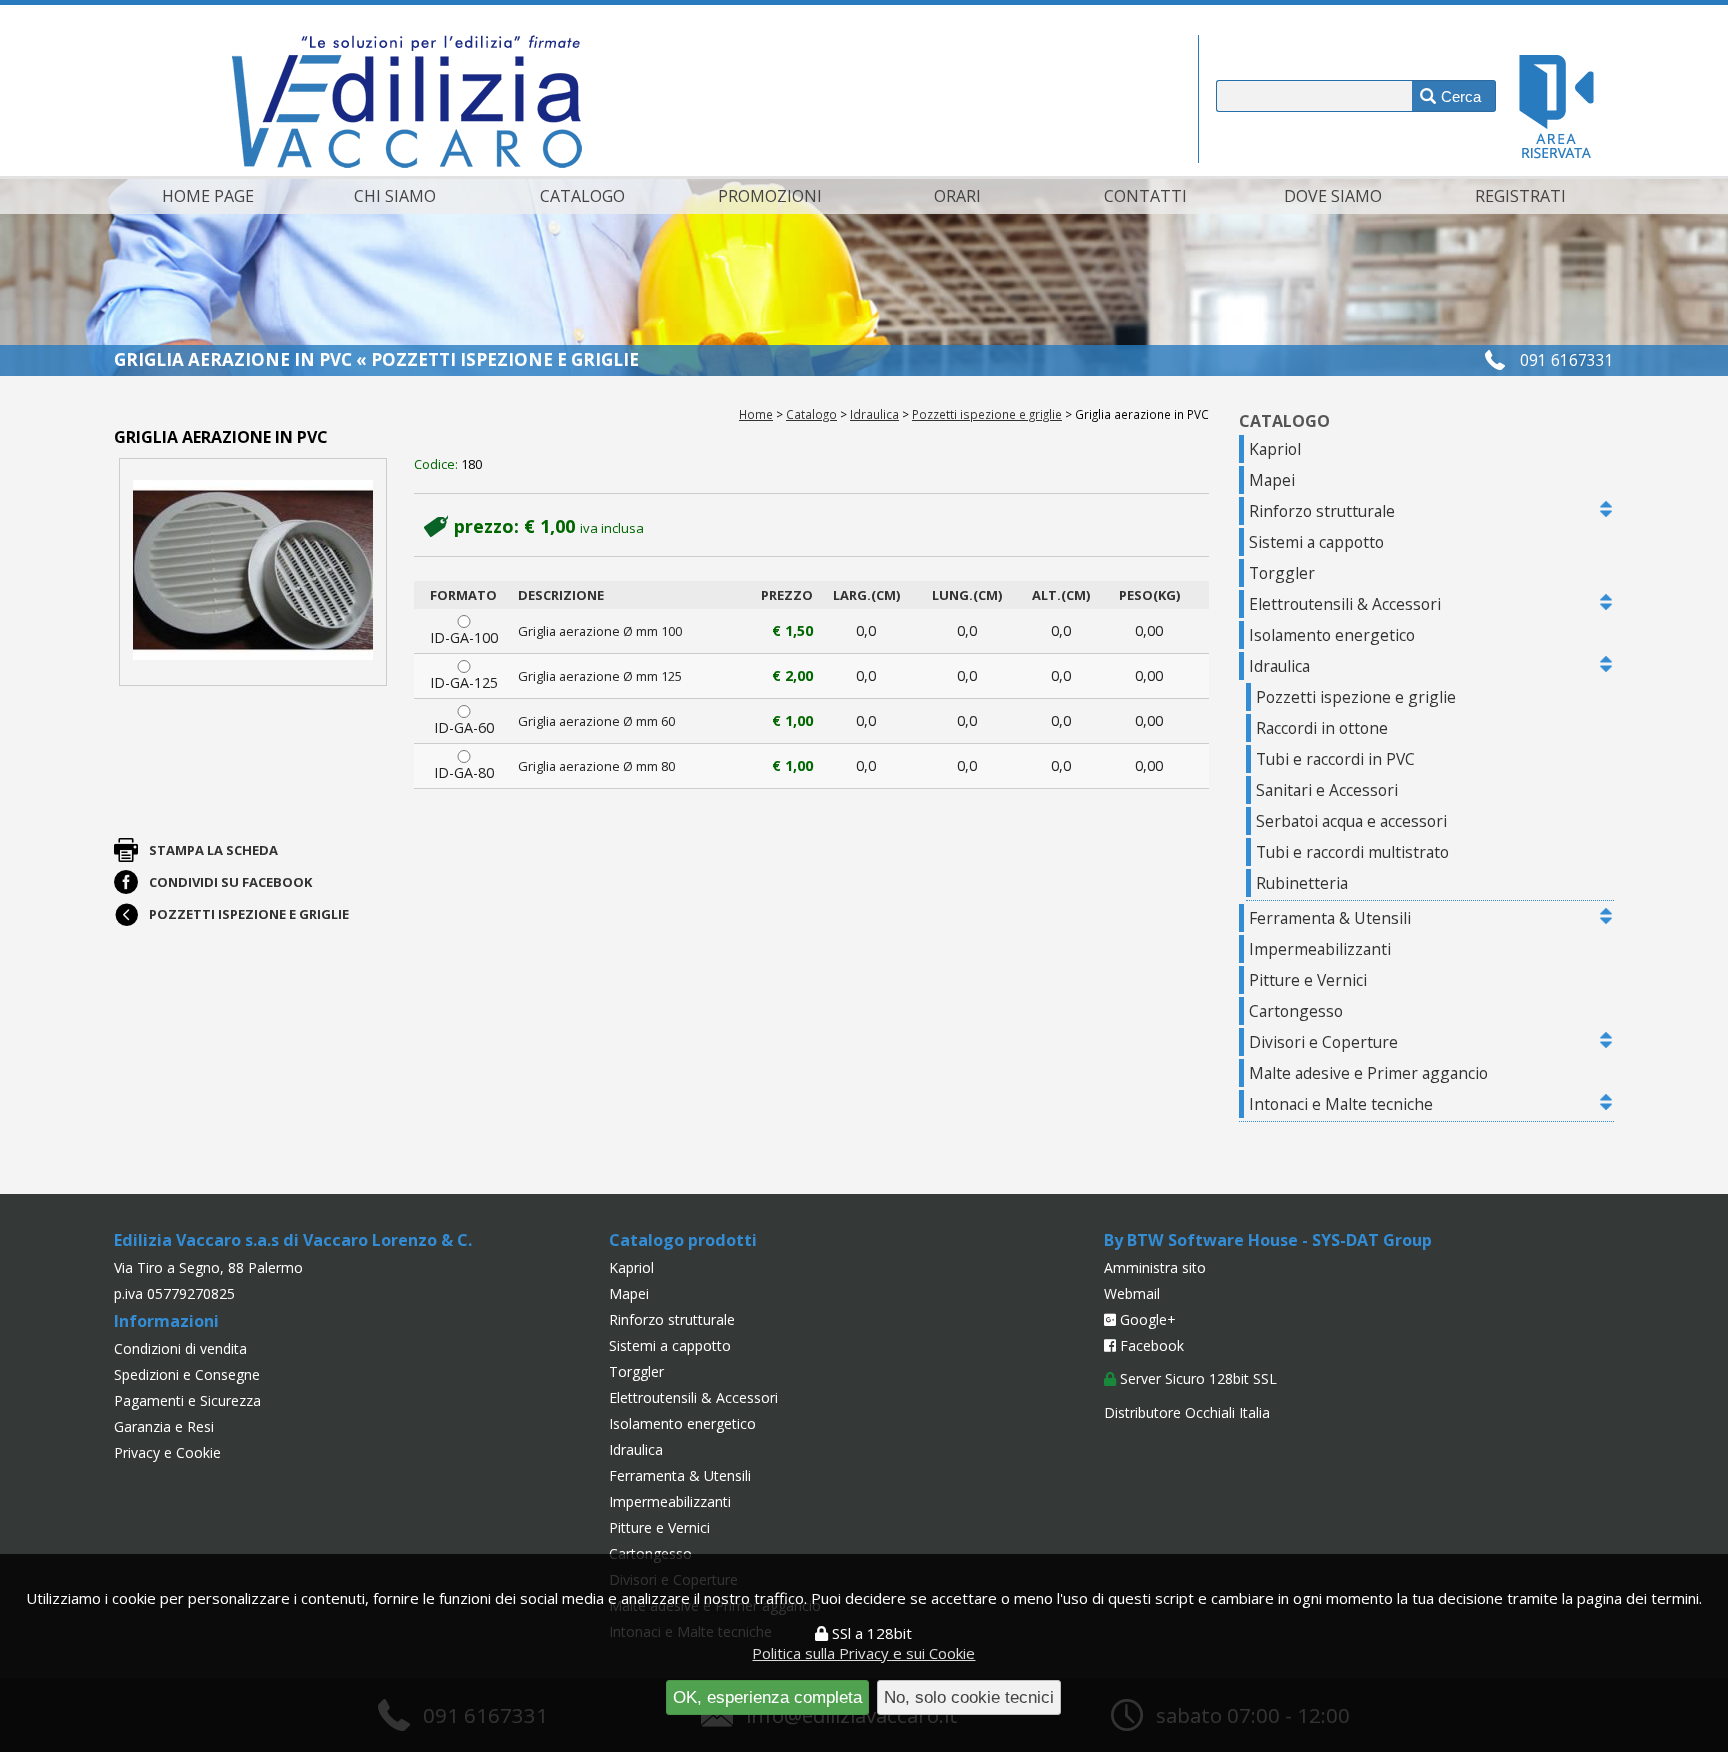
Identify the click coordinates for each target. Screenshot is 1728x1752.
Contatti (1145, 196)
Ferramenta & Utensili (1330, 918)
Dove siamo (1333, 196)
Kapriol (1275, 449)
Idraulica (874, 414)
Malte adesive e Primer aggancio (1368, 1073)
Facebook (1150, 1345)
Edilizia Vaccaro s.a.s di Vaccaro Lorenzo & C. (293, 1240)
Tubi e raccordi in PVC (1335, 759)
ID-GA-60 (464, 727)
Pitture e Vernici (1308, 980)
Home (756, 414)
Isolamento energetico (1332, 635)
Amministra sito (1155, 1267)
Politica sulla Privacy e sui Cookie (863, 1653)
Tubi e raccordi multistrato (1352, 852)
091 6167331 (1567, 360)
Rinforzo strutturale (1322, 511)
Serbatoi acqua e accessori (1351, 821)
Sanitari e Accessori (1327, 790)
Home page (208, 196)
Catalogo (582, 196)
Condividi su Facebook (230, 882)
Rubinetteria (1302, 883)
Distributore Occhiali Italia (1187, 1412)
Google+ (1146, 1319)
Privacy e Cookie (167, 1452)
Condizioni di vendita (180, 1348)
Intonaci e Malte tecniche (1341, 1104)
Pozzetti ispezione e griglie (987, 414)
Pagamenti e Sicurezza (187, 1400)
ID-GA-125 (464, 682)
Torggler (1282, 573)
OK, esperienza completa (767, 1697)
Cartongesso (1296, 1011)
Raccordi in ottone (1322, 728)
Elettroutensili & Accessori (1345, 604)
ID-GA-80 (464, 772)
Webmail (1132, 1293)
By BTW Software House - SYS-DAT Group (1268, 1240)
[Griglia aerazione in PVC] (252, 571)
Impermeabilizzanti (1320, 949)
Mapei (1272, 480)
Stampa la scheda (213, 850)
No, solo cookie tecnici (969, 1697)
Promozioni (770, 196)
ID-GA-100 (464, 637)
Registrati (1520, 196)
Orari (957, 196)
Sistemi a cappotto (1316, 542)
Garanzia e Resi (164, 1426)
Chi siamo (395, 196)
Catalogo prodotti (683, 1240)
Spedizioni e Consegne (187, 1374)
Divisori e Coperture (1323, 1042)
